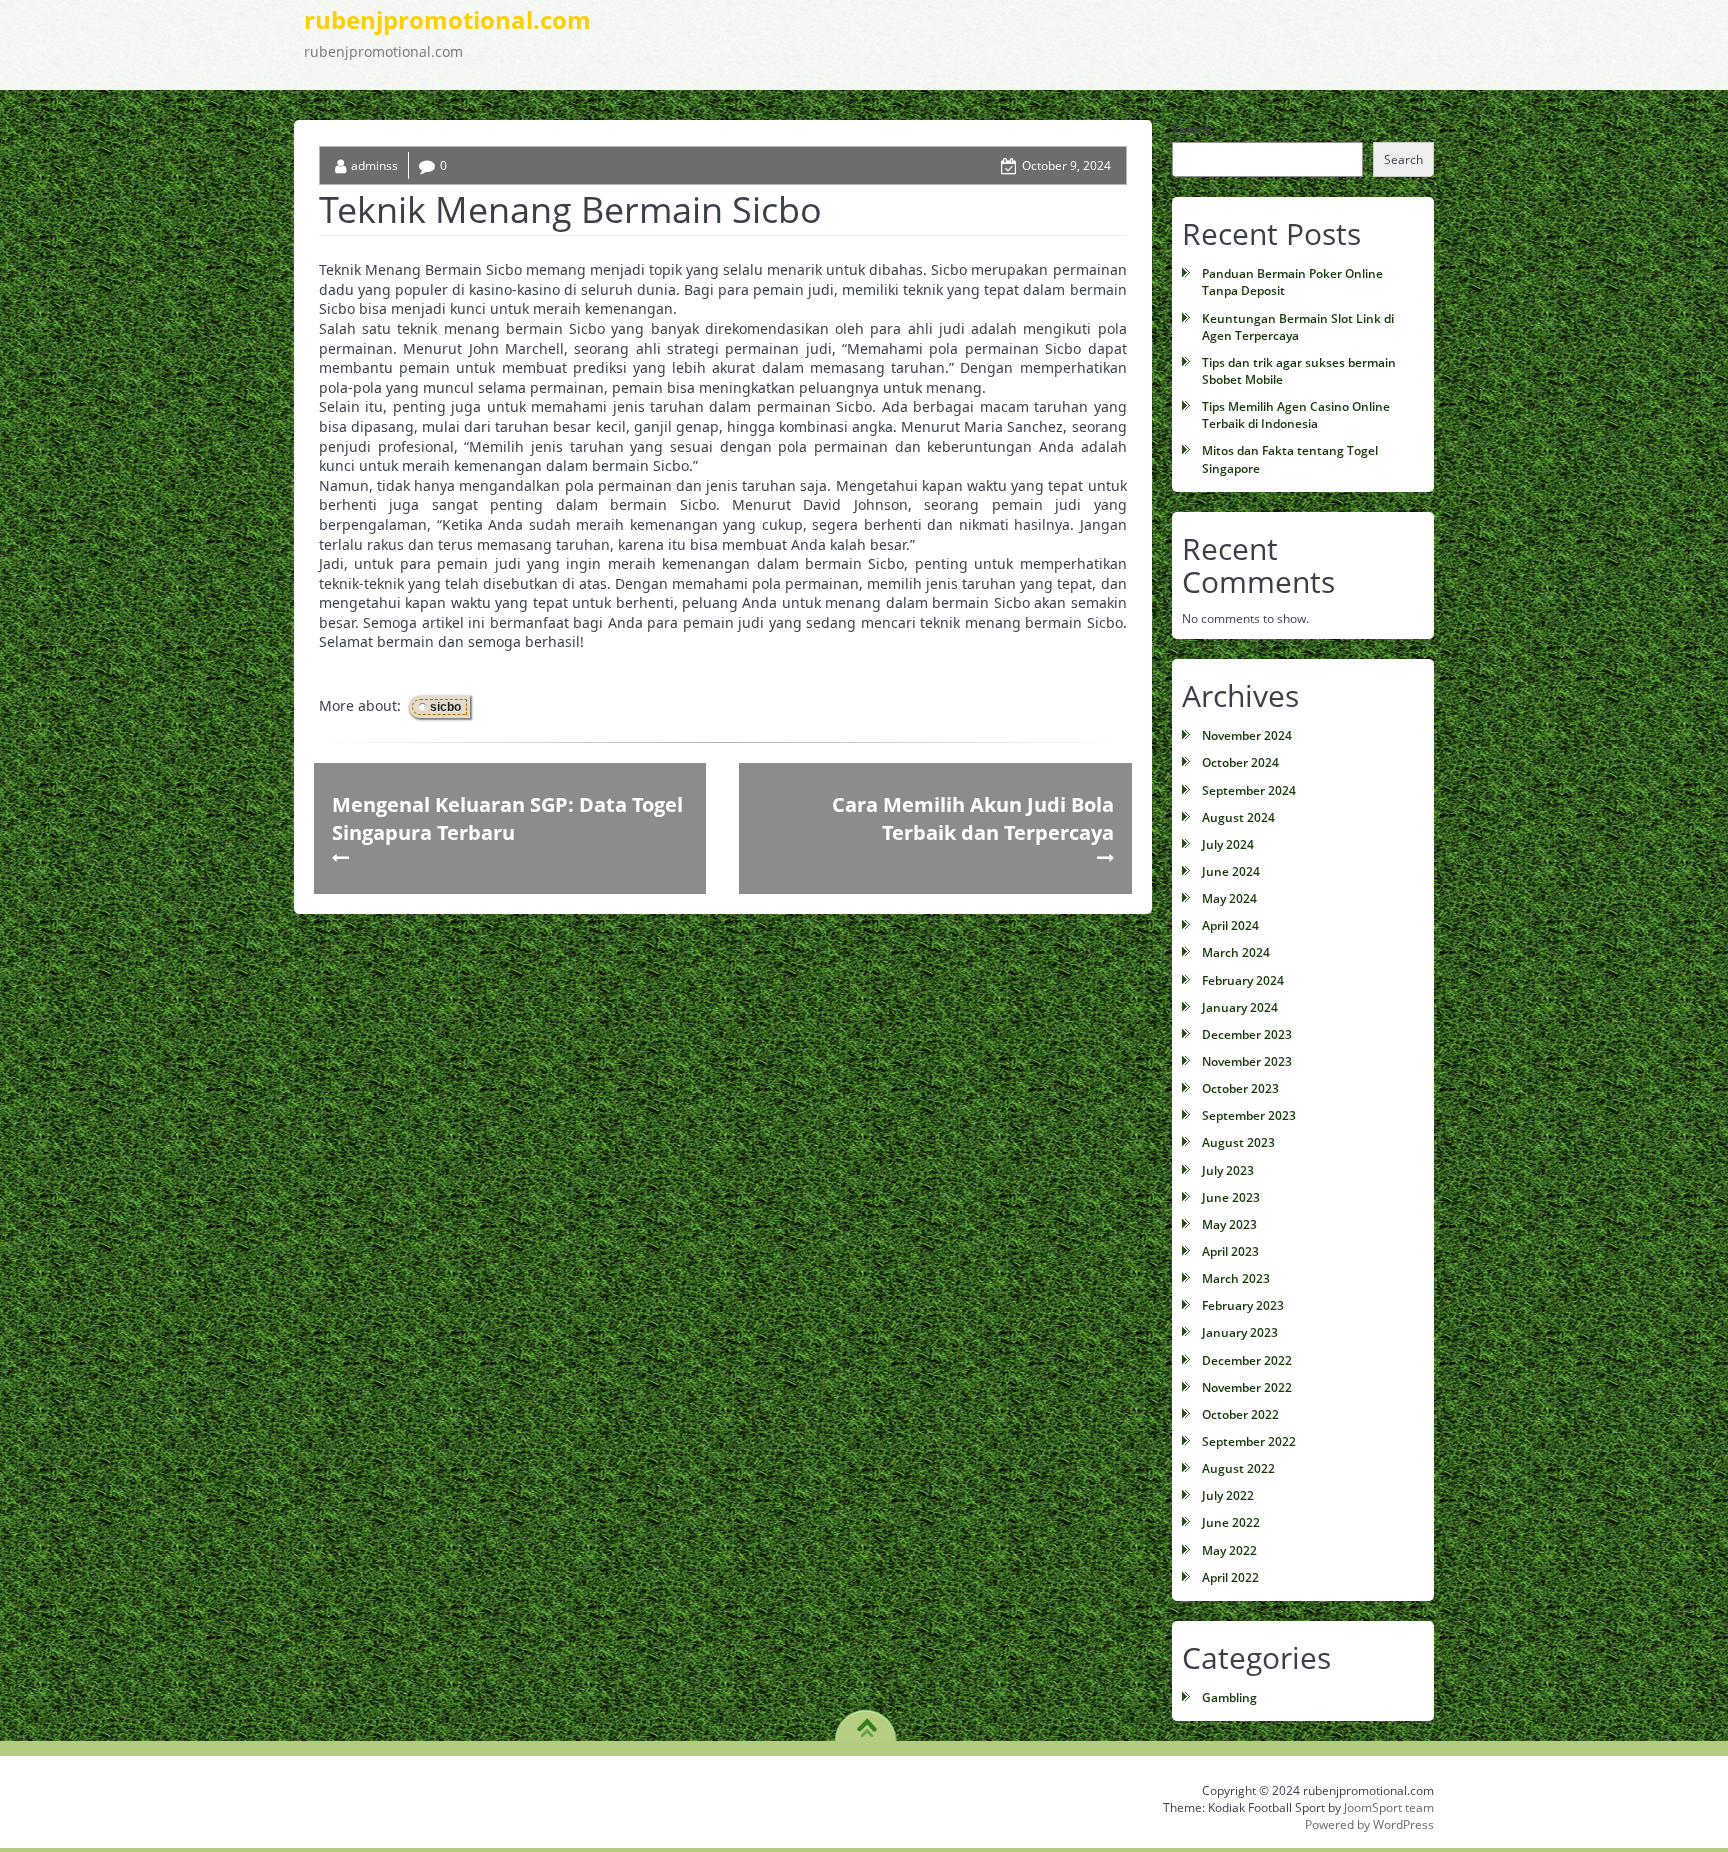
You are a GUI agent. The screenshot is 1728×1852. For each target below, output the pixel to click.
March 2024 (1236, 952)
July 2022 (1228, 1495)
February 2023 (1243, 1305)
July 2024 (1228, 844)
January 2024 (1240, 1007)
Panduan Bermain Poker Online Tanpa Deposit (1292, 282)
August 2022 (1238, 1468)
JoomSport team (1389, 1807)
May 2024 (1229, 898)
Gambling (1229, 1697)
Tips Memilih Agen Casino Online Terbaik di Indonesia (1296, 415)
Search (1192, 128)
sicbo (445, 707)
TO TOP (866, 1721)
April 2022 (1230, 1577)
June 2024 (1231, 871)
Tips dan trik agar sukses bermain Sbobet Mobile (1299, 371)
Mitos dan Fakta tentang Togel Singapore (1290, 459)
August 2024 (1238, 817)
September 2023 (1249, 1115)
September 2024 (1249, 790)
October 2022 (1240, 1414)
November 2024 (1247, 735)
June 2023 (1231, 1197)
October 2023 (1240, 1088)
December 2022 (1247, 1360)
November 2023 (1247, 1061)
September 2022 (1249, 1441)
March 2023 (1236, 1278)
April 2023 (1230, 1251)
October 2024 (1240, 762)
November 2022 (1247, 1387)
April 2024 (1230, 925)
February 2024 (1243, 980)
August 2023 (1238, 1142)
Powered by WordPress (1369, 1824)
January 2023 (1240, 1332)
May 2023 (1229, 1224)
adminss (374, 165)
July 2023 (1228, 1170)
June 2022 (1231, 1522)
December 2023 (1247, 1034)
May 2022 (1229, 1550)
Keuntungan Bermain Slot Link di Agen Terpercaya (1298, 327)
